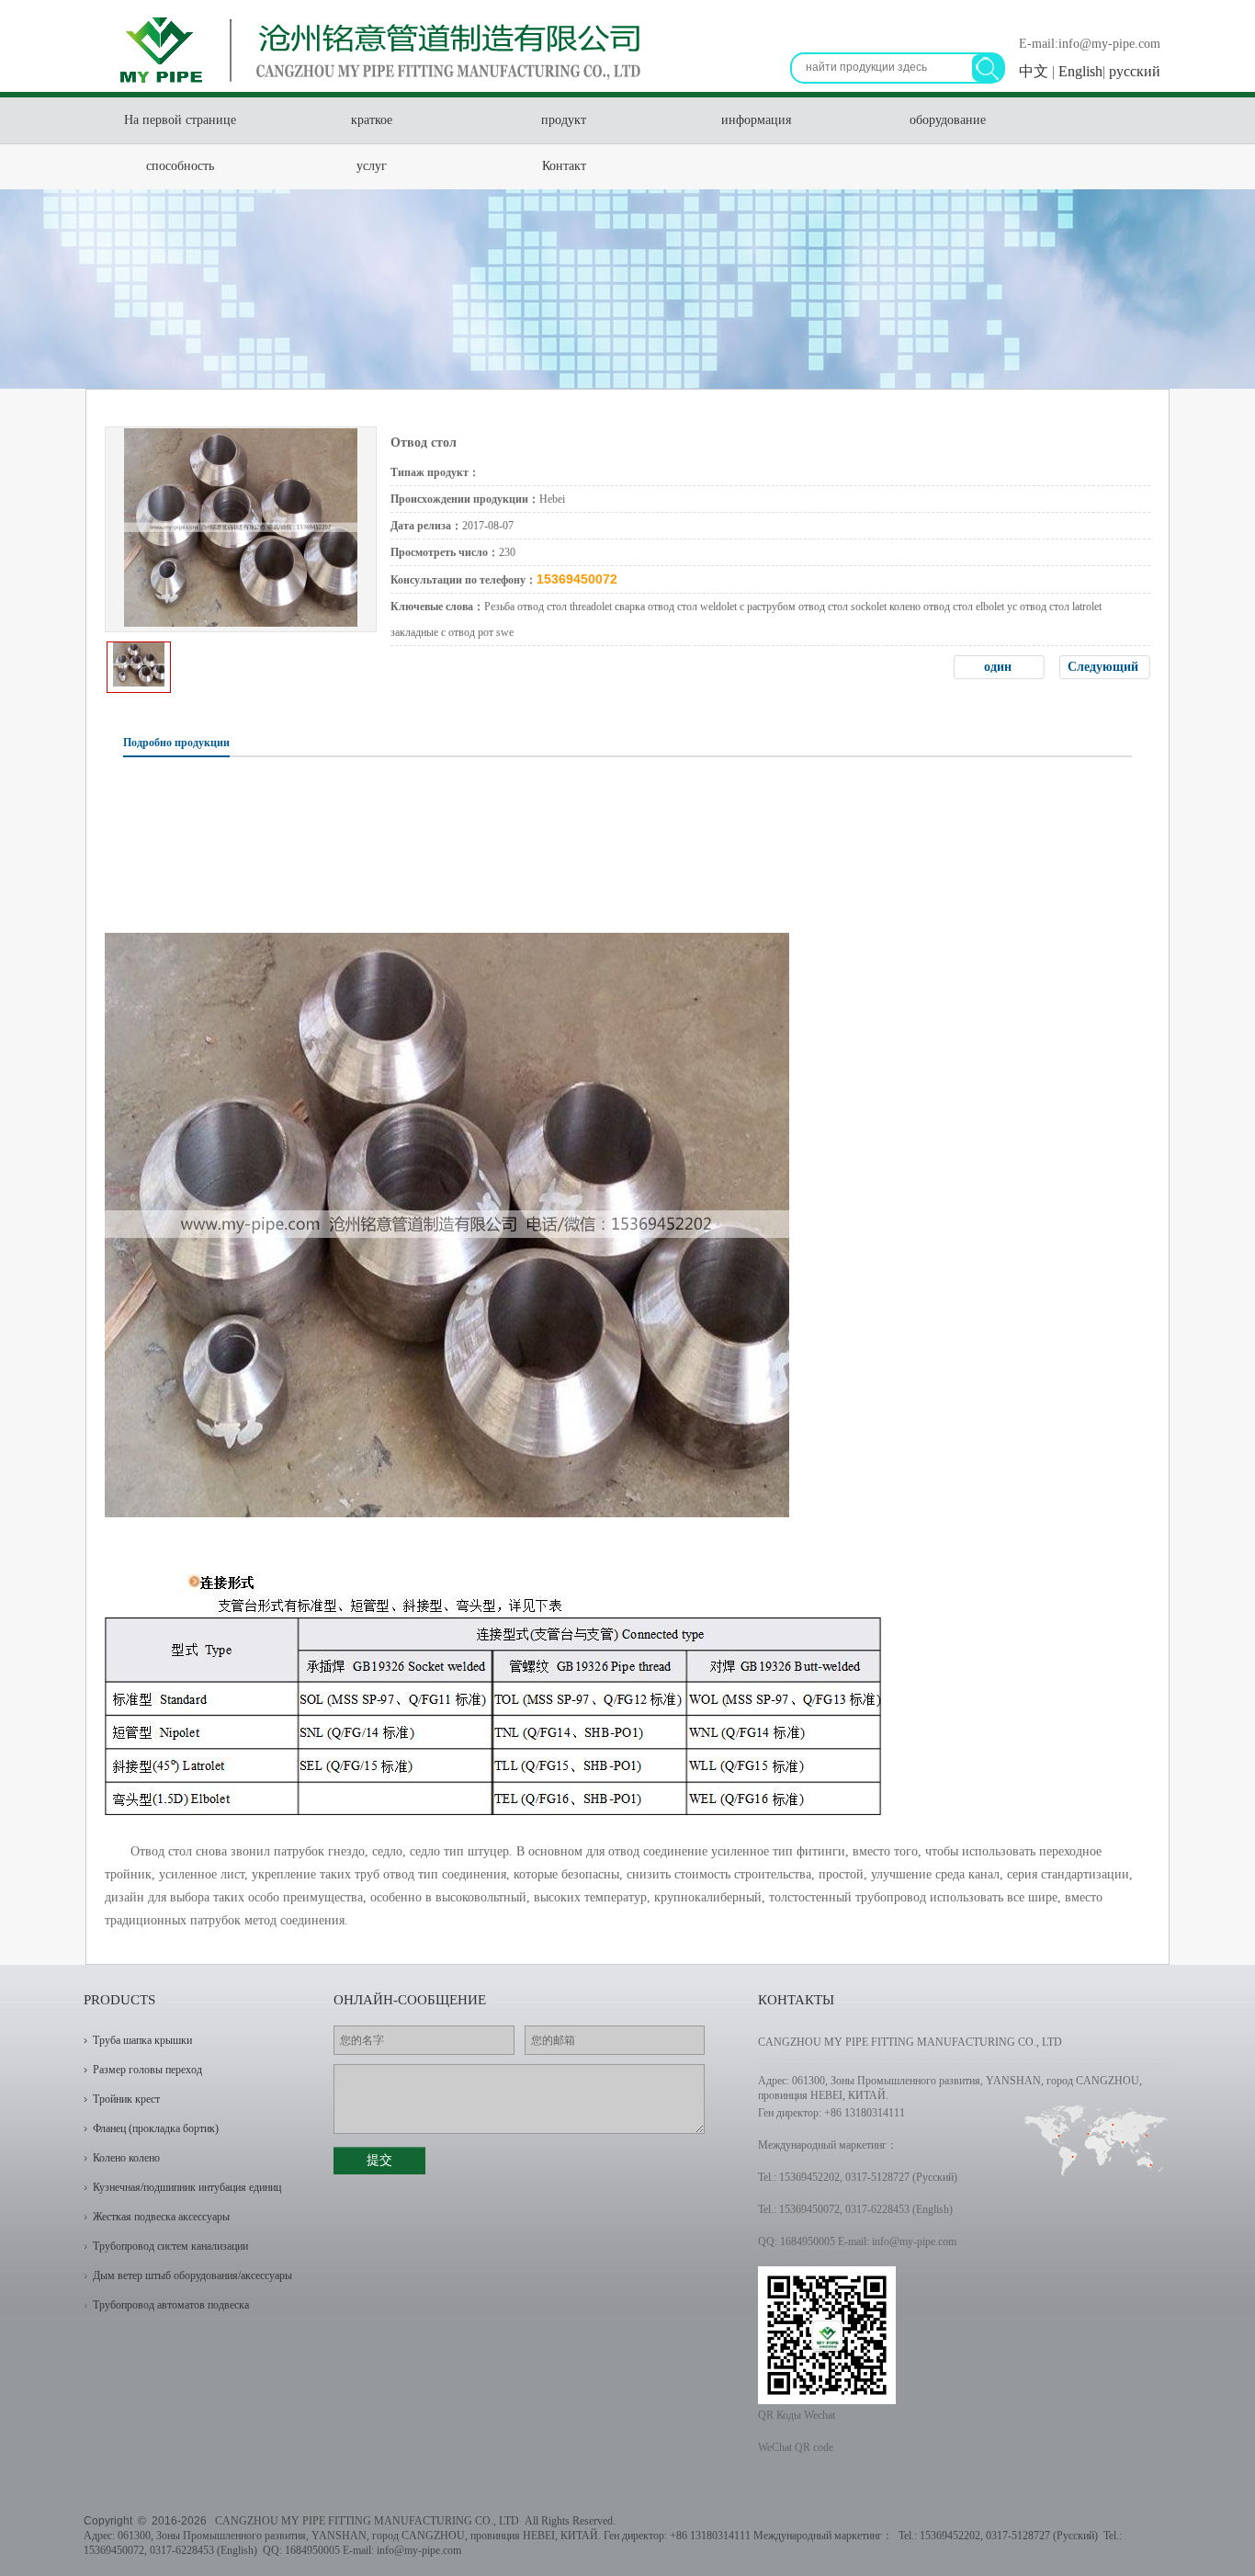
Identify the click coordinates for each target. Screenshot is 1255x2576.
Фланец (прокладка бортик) (156, 2128)
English (1079, 71)
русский (1133, 71)
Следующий (1105, 667)
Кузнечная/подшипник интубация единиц (187, 2187)
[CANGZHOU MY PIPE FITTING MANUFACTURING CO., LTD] (375, 87)
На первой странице (180, 120)
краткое (372, 120)
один (1000, 667)
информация (756, 120)
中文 (1035, 71)
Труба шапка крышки (142, 2040)
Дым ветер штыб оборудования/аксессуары (192, 2275)
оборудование (948, 120)
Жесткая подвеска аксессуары (161, 2217)
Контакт (564, 166)
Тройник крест (126, 2099)
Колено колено (126, 2158)
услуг (372, 166)
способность (180, 166)
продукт (564, 120)
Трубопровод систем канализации (170, 2246)
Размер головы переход (147, 2070)
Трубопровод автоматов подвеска (171, 2305)
